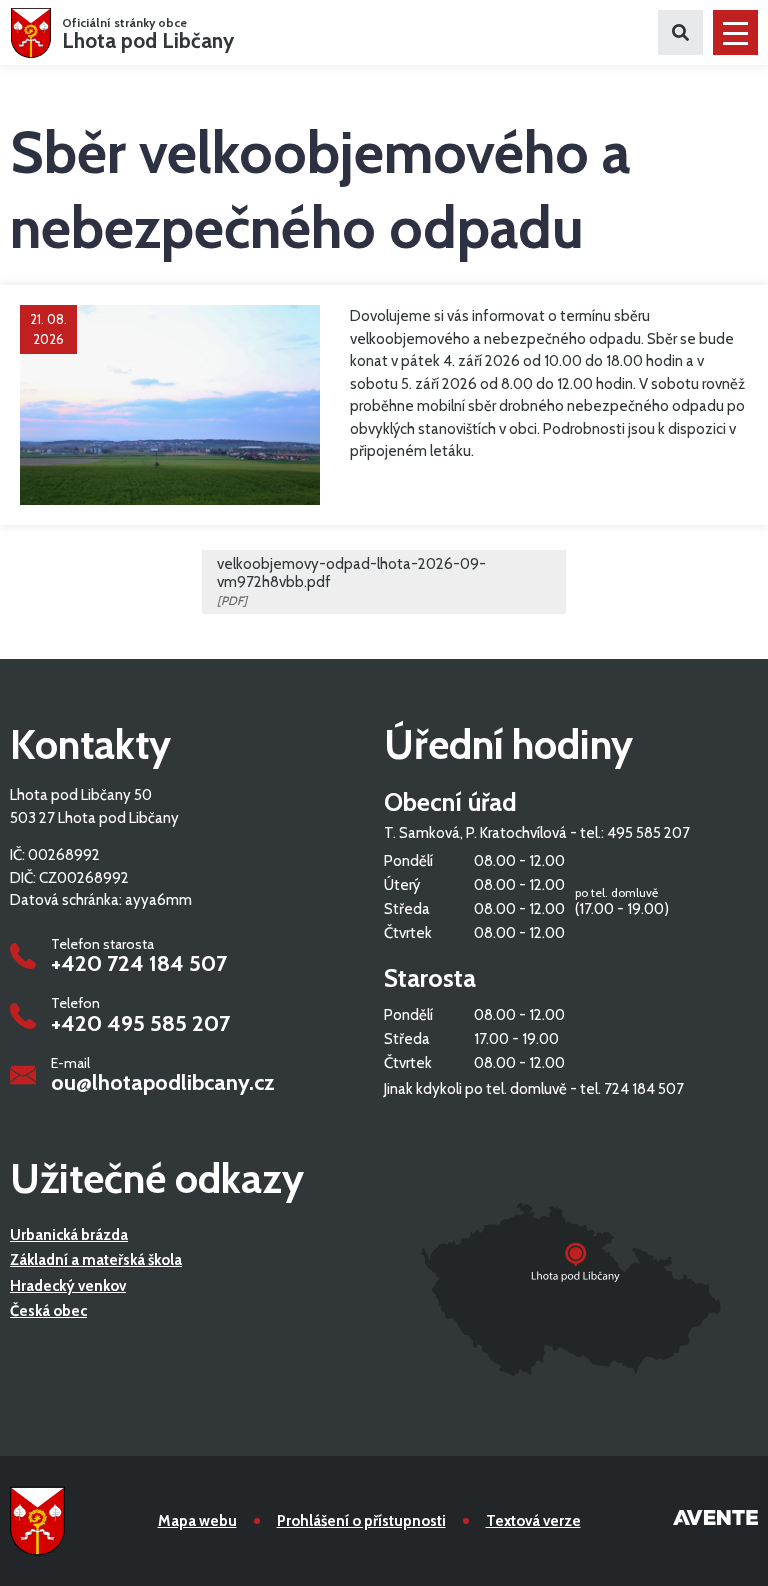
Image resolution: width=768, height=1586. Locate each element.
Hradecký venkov (68, 1286)
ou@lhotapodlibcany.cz (163, 1083)
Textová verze (533, 1521)
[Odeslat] (680, 32)
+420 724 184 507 (139, 964)
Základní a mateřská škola (96, 1260)
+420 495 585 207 (140, 1024)
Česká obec (48, 1311)
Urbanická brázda (69, 1235)
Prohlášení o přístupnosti (361, 1521)
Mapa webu (197, 1521)
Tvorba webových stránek (715, 1521)
